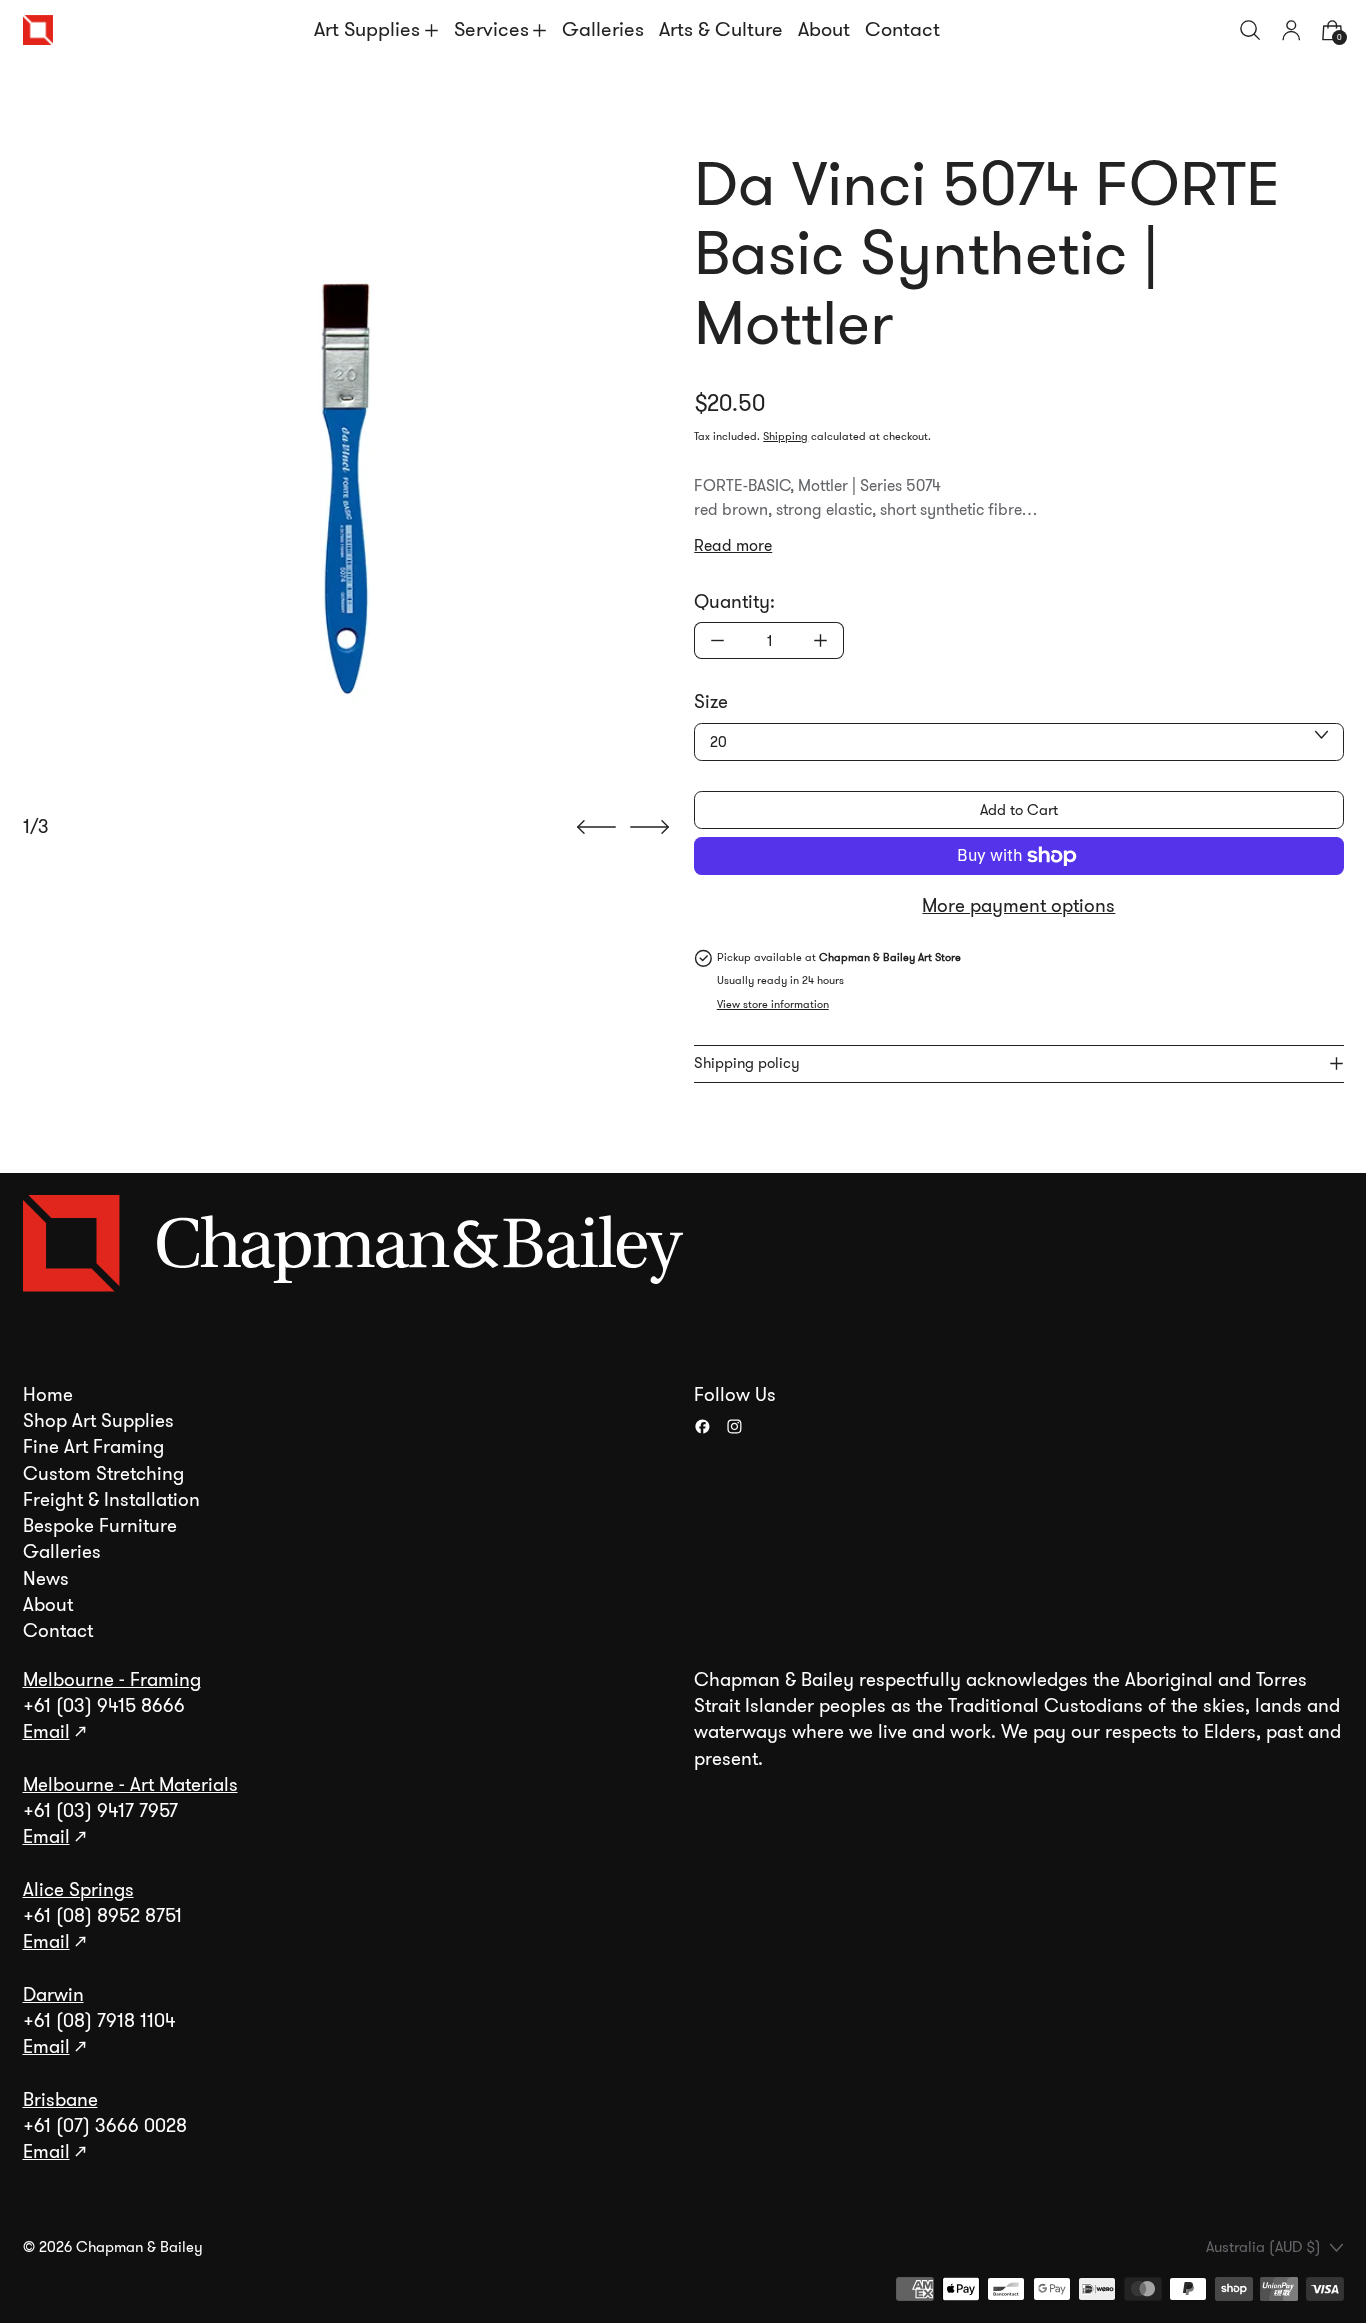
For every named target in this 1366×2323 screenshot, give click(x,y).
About (824, 29)
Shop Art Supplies (98, 1421)
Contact (902, 29)
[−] (717, 640)
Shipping (785, 436)
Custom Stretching (103, 1474)
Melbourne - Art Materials (130, 1785)
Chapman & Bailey (139, 2247)
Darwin (53, 1995)
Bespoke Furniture (100, 1526)
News (46, 1579)
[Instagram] (734, 1426)
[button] (1250, 30)
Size (711, 702)
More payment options (1018, 906)
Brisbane (60, 2100)
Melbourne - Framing (112, 1680)
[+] (821, 640)
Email (46, 1732)
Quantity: (734, 602)
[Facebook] (702, 1426)
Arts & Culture (721, 29)
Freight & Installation (111, 1500)
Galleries (603, 29)
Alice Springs (78, 1890)
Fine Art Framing (93, 1447)
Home (48, 1395)
